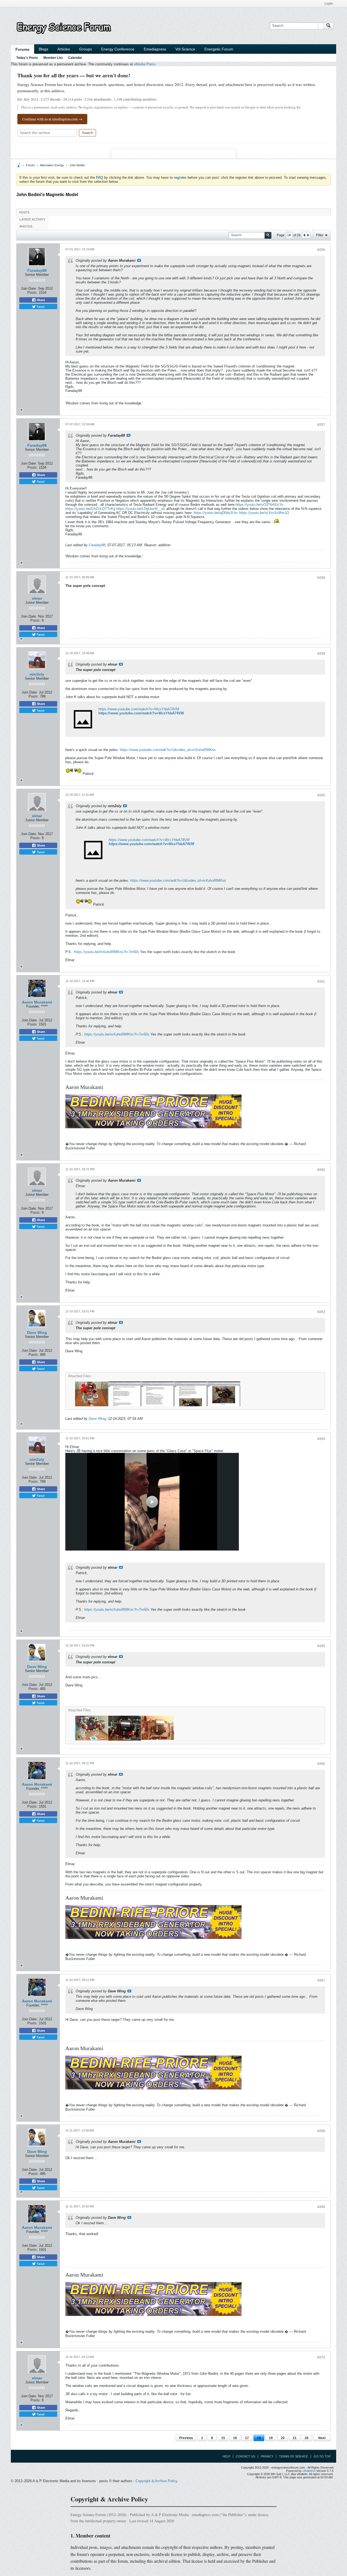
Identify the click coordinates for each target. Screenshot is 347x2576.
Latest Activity (32, 219)
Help (226, 2456)
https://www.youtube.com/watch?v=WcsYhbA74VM (139, 709)
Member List (53, 58)
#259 (321, 654)
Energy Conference (118, 49)
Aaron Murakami (37, 1002)
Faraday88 (37, 270)
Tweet (40, 306)
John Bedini (77, 165)
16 (235, 2438)
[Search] (329, 26)
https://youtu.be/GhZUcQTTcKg (90, 509)
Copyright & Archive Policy (157, 2481)
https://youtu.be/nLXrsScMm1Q (264, 513)
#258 (321, 578)
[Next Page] (308, 235)
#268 (321, 2131)
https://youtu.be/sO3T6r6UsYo (259, 505)
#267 (321, 1980)
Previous (186, 2438)
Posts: (33, 293)
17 (247, 2438)
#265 (321, 1646)
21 (295, 2438)
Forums (23, 49)
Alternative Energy (52, 165)
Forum (30, 165)
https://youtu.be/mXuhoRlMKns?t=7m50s (107, 952)
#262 (321, 1170)
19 (271, 2438)
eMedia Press (145, 64)
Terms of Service (293, 2456)
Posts (24, 212)
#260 (321, 795)
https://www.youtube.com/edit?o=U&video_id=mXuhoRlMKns (168, 750)
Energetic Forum (219, 49)
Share (41, 300)
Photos (26, 226)
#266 (321, 1764)
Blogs (44, 49)
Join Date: (29, 288)
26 (307, 2438)
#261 (321, 982)
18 (259, 2438)
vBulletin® (309, 2471)
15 (223, 2438)
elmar (37, 598)
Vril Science (185, 49)
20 (283, 2438)
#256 (321, 250)
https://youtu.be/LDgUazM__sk (141, 509)
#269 (321, 2207)
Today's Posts (27, 58)
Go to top (322, 2456)
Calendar (75, 58)
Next (322, 2438)
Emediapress (155, 49)
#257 (321, 425)
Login (329, 4)
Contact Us (245, 2456)
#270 (321, 2357)
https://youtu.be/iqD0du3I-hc (216, 513)
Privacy (267, 2456)
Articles (64, 49)
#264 (321, 1439)
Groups (86, 49)
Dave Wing (37, 1332)
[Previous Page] (304, 235)
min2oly (37, 674)
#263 (321, 1312)
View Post (139, 260)
